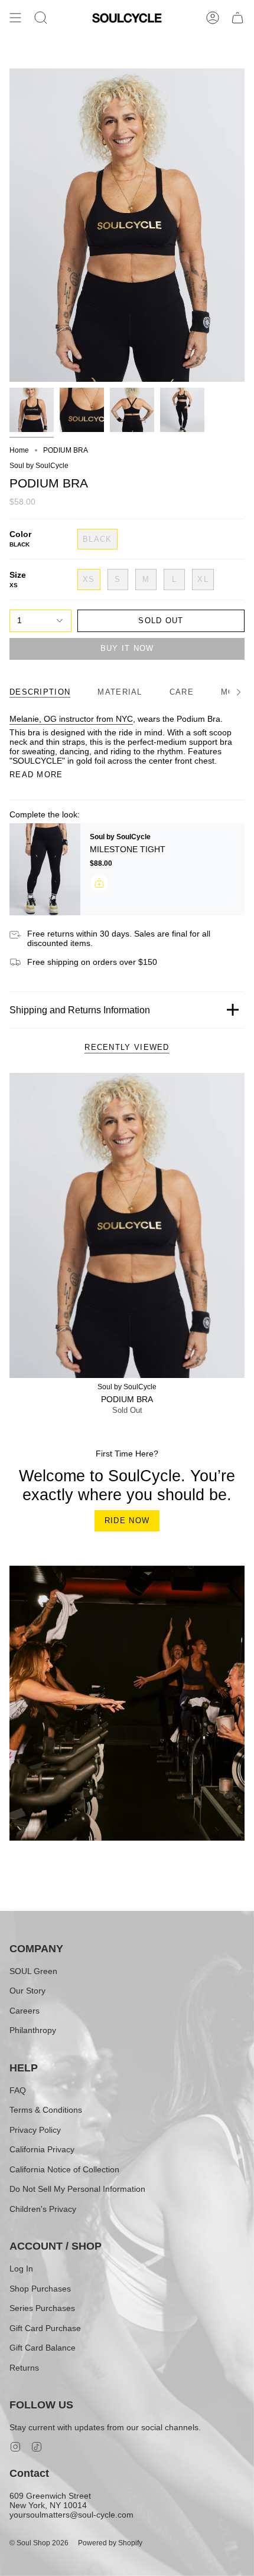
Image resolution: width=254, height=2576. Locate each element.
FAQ (18, 2090)
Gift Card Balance (43, 2348)
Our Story (27, 1991)
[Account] (213, 18)
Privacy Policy (35, 2130)
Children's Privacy (43, 2209)
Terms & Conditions (46, 2110)
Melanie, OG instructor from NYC (71, 719)
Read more (36, 775)
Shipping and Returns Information (80, 1010)
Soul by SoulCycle (39, 466)
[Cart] (237, 18)
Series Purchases (42, 2308)
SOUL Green (33, 1971)
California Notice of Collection (64, 2169)
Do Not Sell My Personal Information (77, 2189)
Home (19, 450)
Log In (21, 2269)
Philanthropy (33, 2030)
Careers (25, 2011)
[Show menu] (15, 18)
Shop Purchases (40, 2289)
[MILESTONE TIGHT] (45, 869)
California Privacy (42, 2149)
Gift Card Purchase (45, 2328)
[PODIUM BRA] (127, 1225)
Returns (24, 2368)
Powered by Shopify (110, 2543)
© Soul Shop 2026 (39, 2543)
